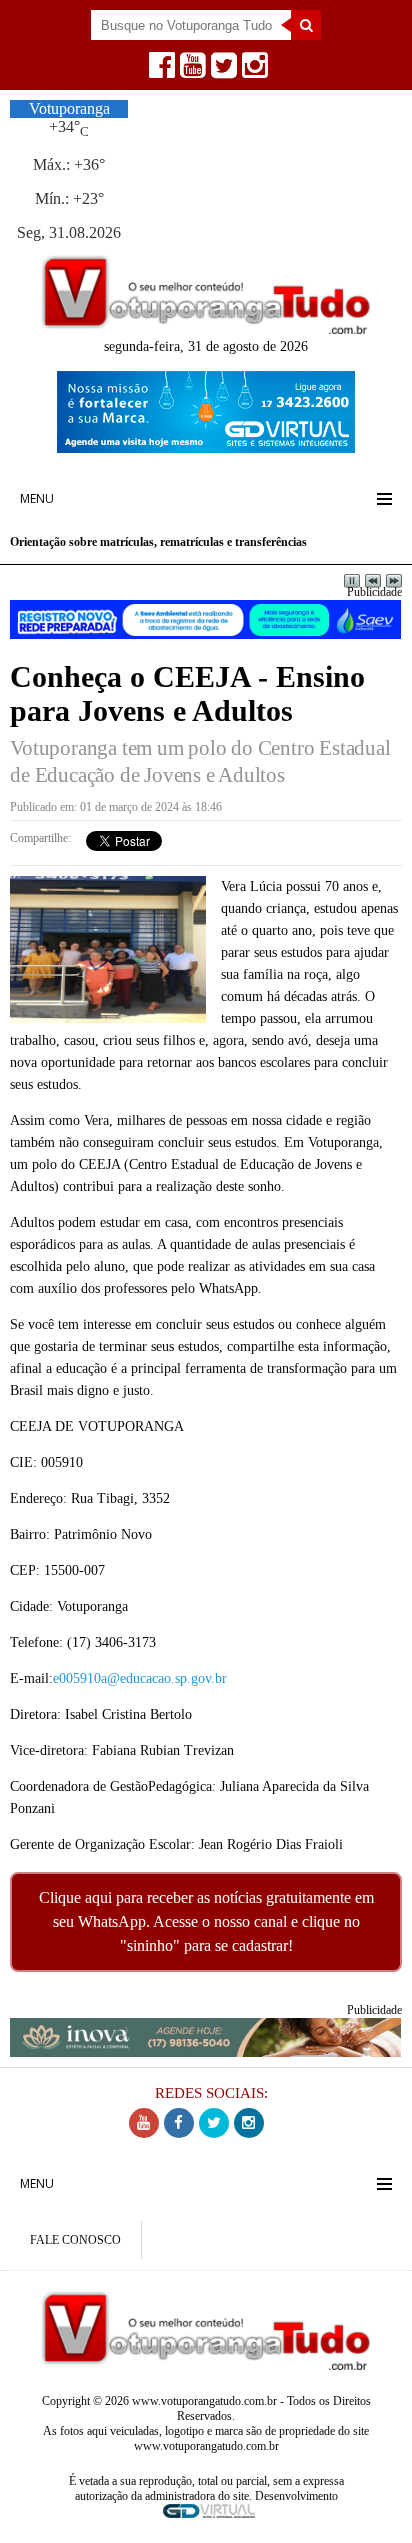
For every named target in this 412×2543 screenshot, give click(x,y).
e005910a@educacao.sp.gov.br (140, 1678)
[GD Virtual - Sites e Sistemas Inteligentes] (206, 447)
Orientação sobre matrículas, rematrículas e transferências (158, 542)
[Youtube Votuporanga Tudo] (190, 70)
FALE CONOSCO (75, 2240)
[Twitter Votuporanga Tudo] (221, 70)
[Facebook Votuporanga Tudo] (159, 70)
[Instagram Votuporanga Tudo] (252, 70)
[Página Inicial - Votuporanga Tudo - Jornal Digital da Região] (206, 329)
